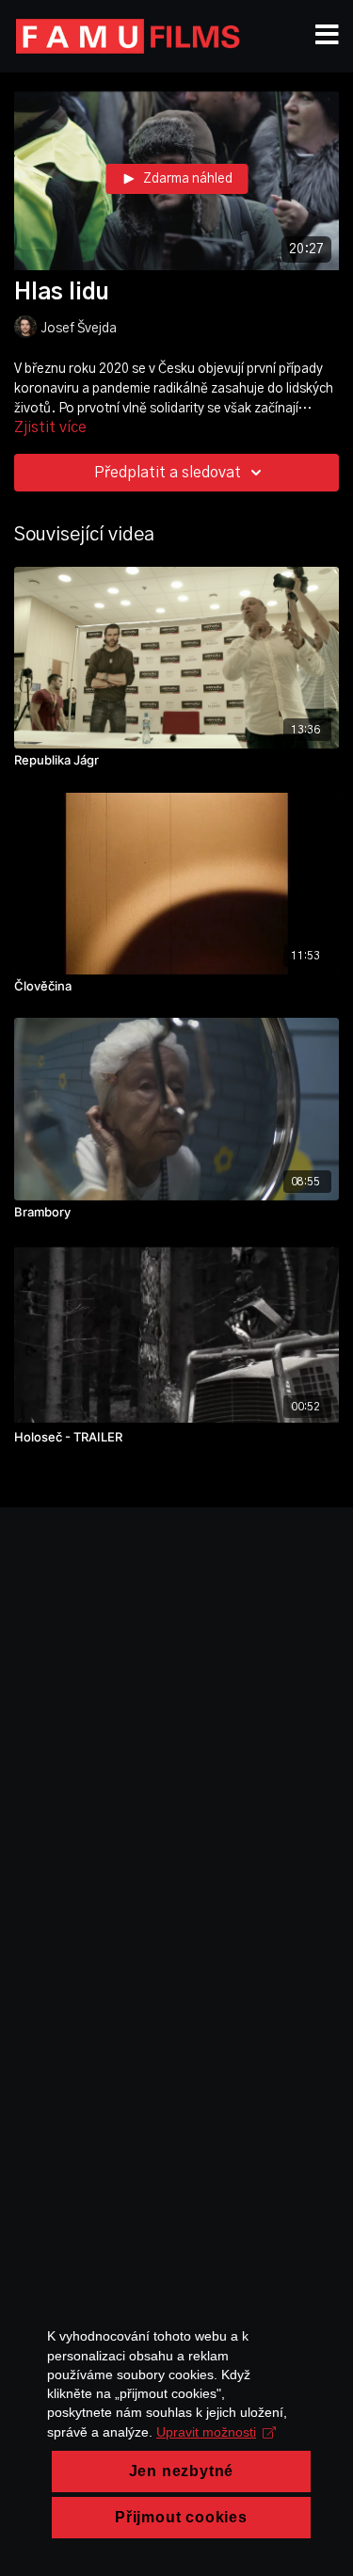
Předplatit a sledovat (168, 473)
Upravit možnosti (206, 2432)
